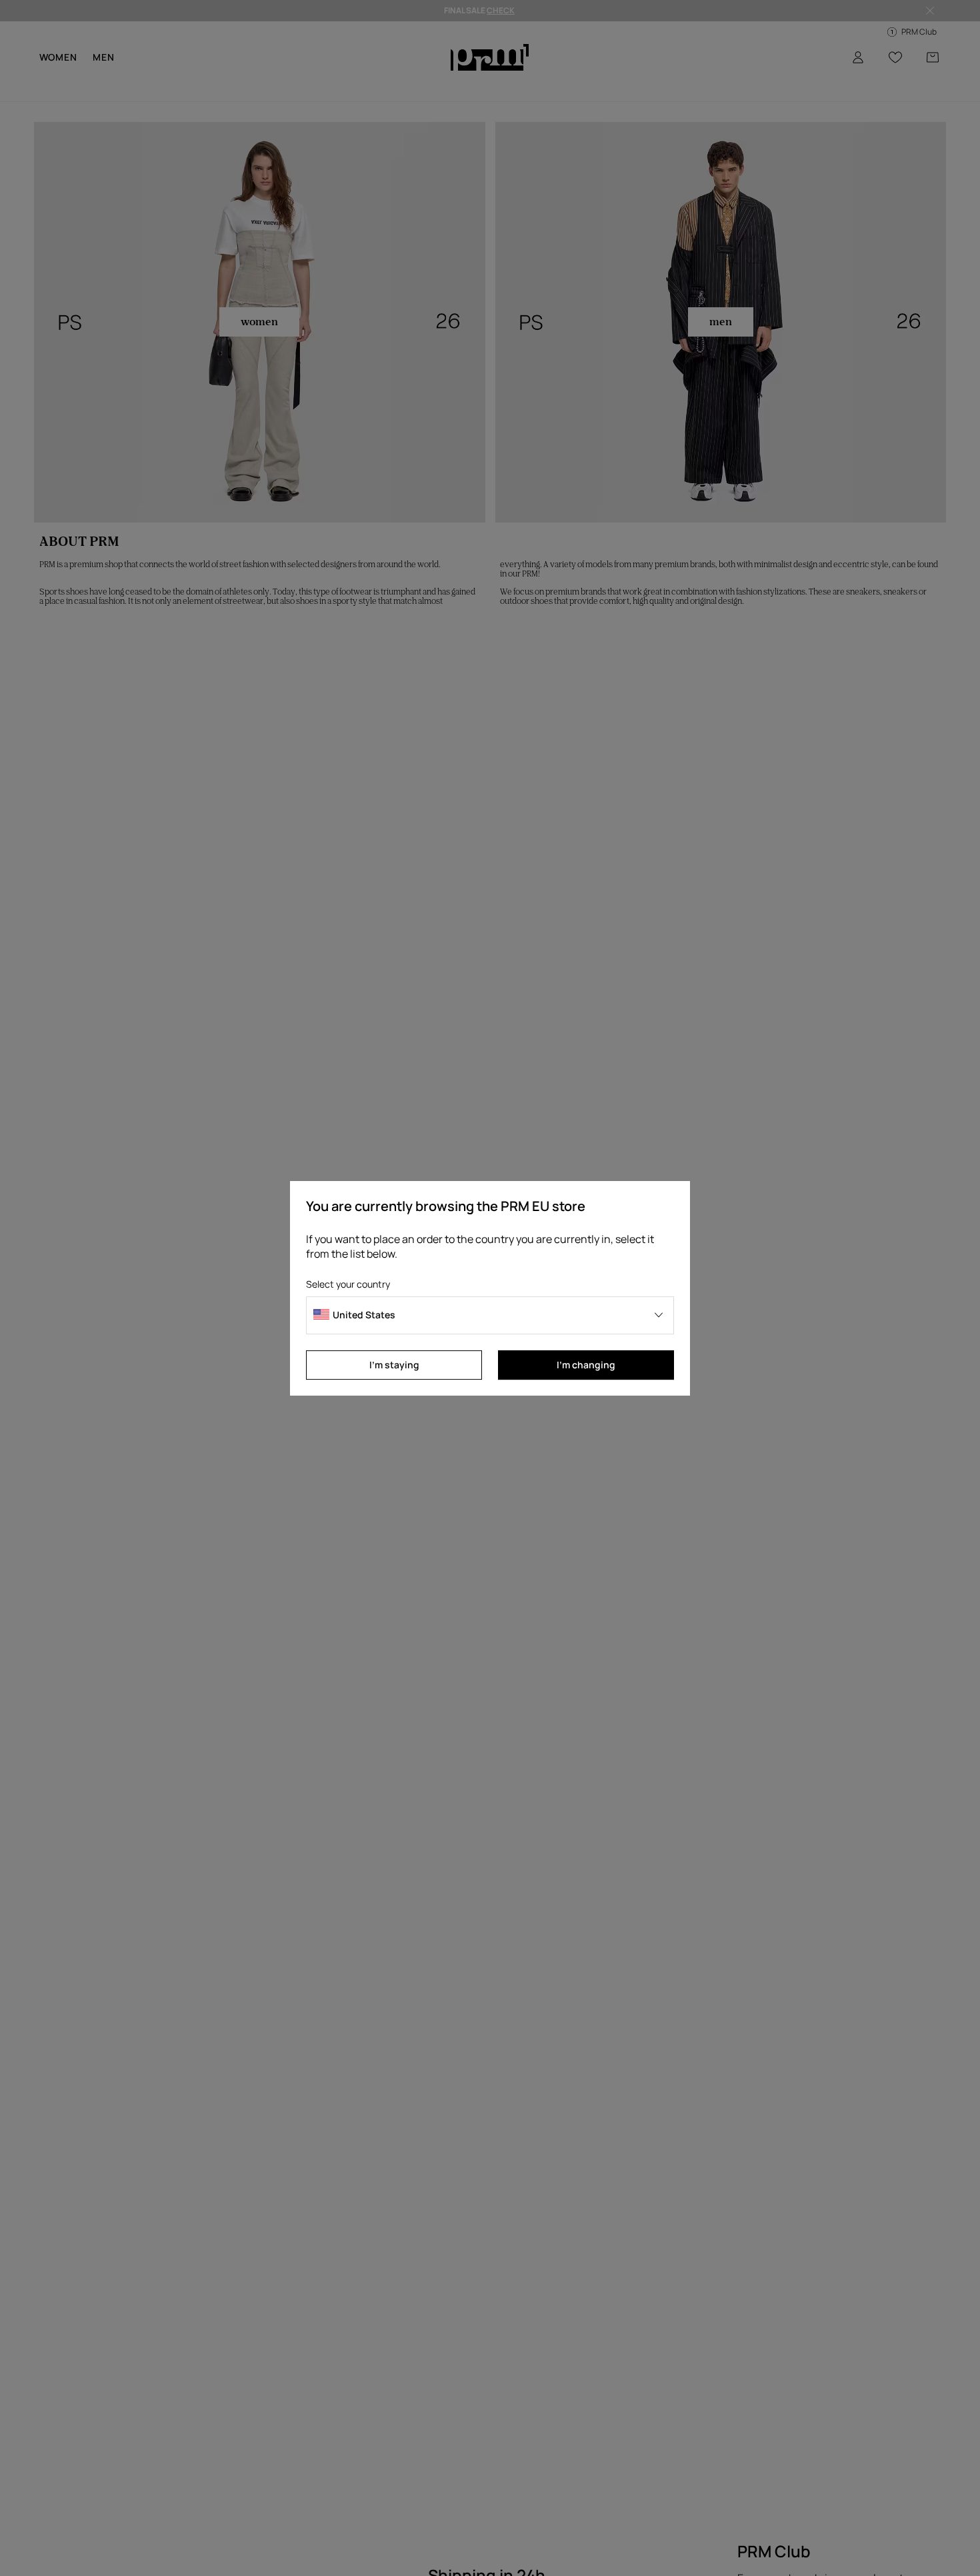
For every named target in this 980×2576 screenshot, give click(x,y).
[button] (490, 1315)
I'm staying (394, 1365)
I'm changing (586, 1365)
